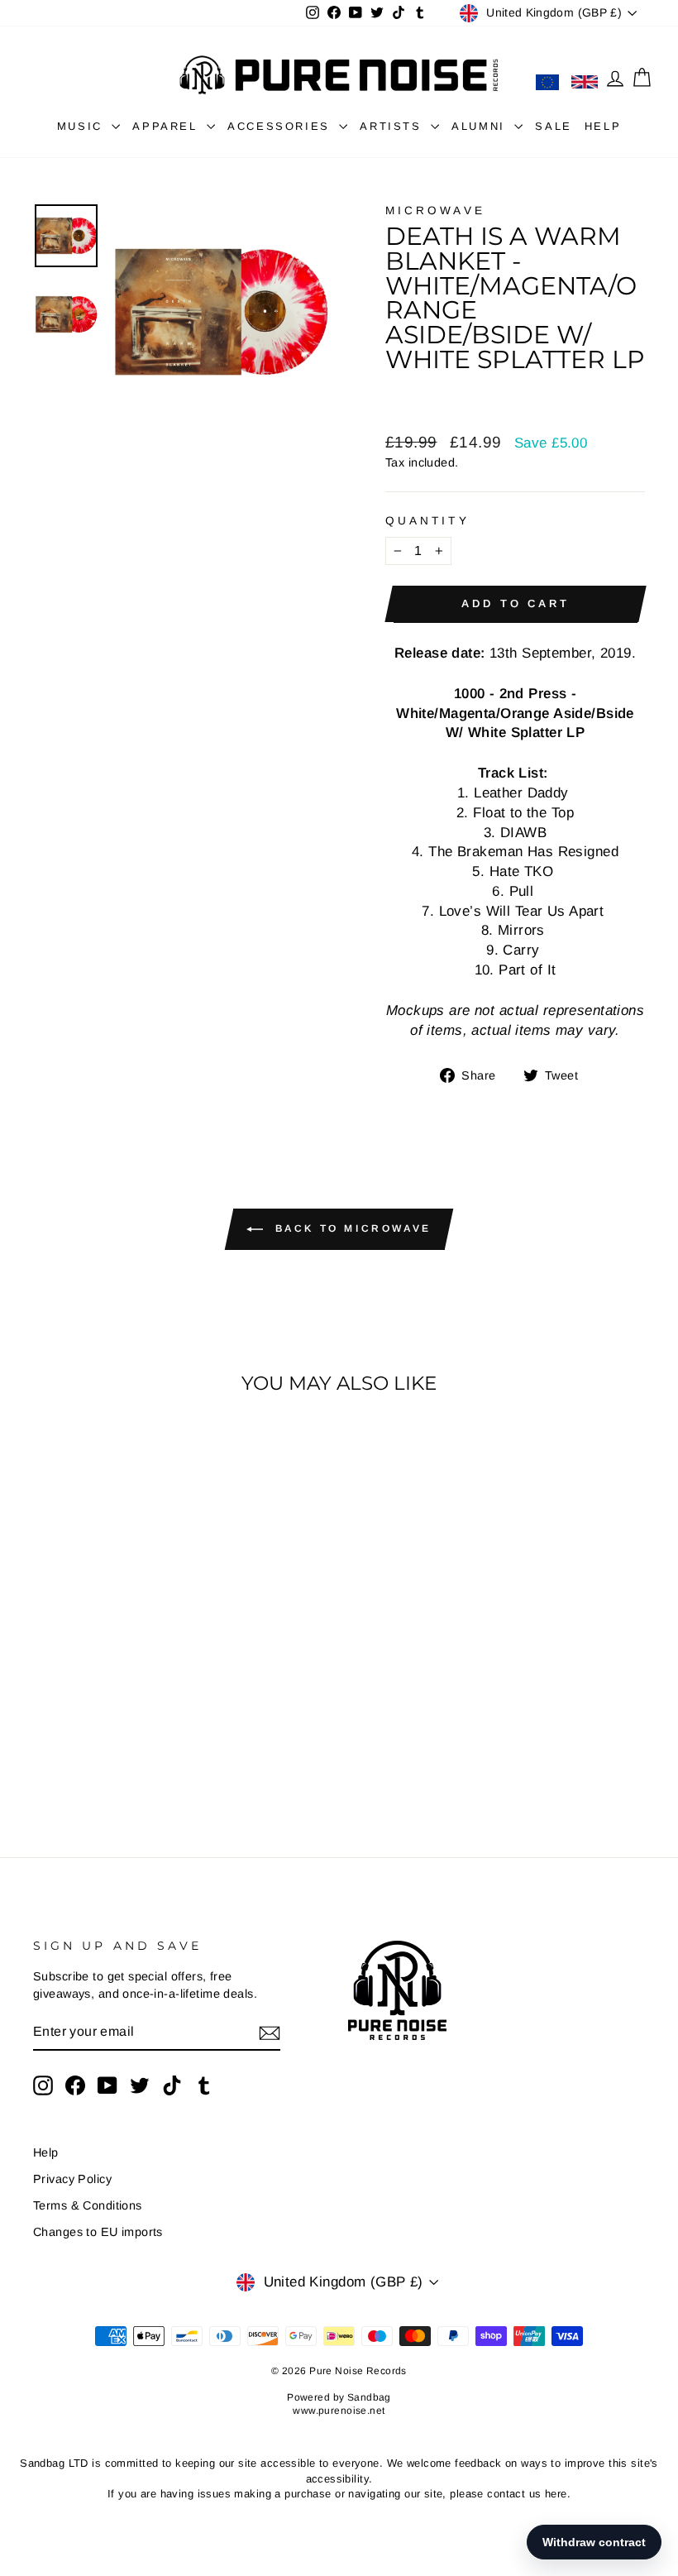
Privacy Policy (72, 2179)
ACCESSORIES (281, 126)
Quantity (427, 521)
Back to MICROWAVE (351, 1228)
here (556, 2494)
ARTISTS (393, 126)
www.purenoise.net (339, 2411)
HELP (603, 126)
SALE (553, 126)
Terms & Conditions (88, 2205)
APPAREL (167, 126)
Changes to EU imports (98, 2232)
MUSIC (83, 126)
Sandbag (369, 2397)
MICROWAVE (435, 211)
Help (46, 2152)
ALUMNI (481, 126)
